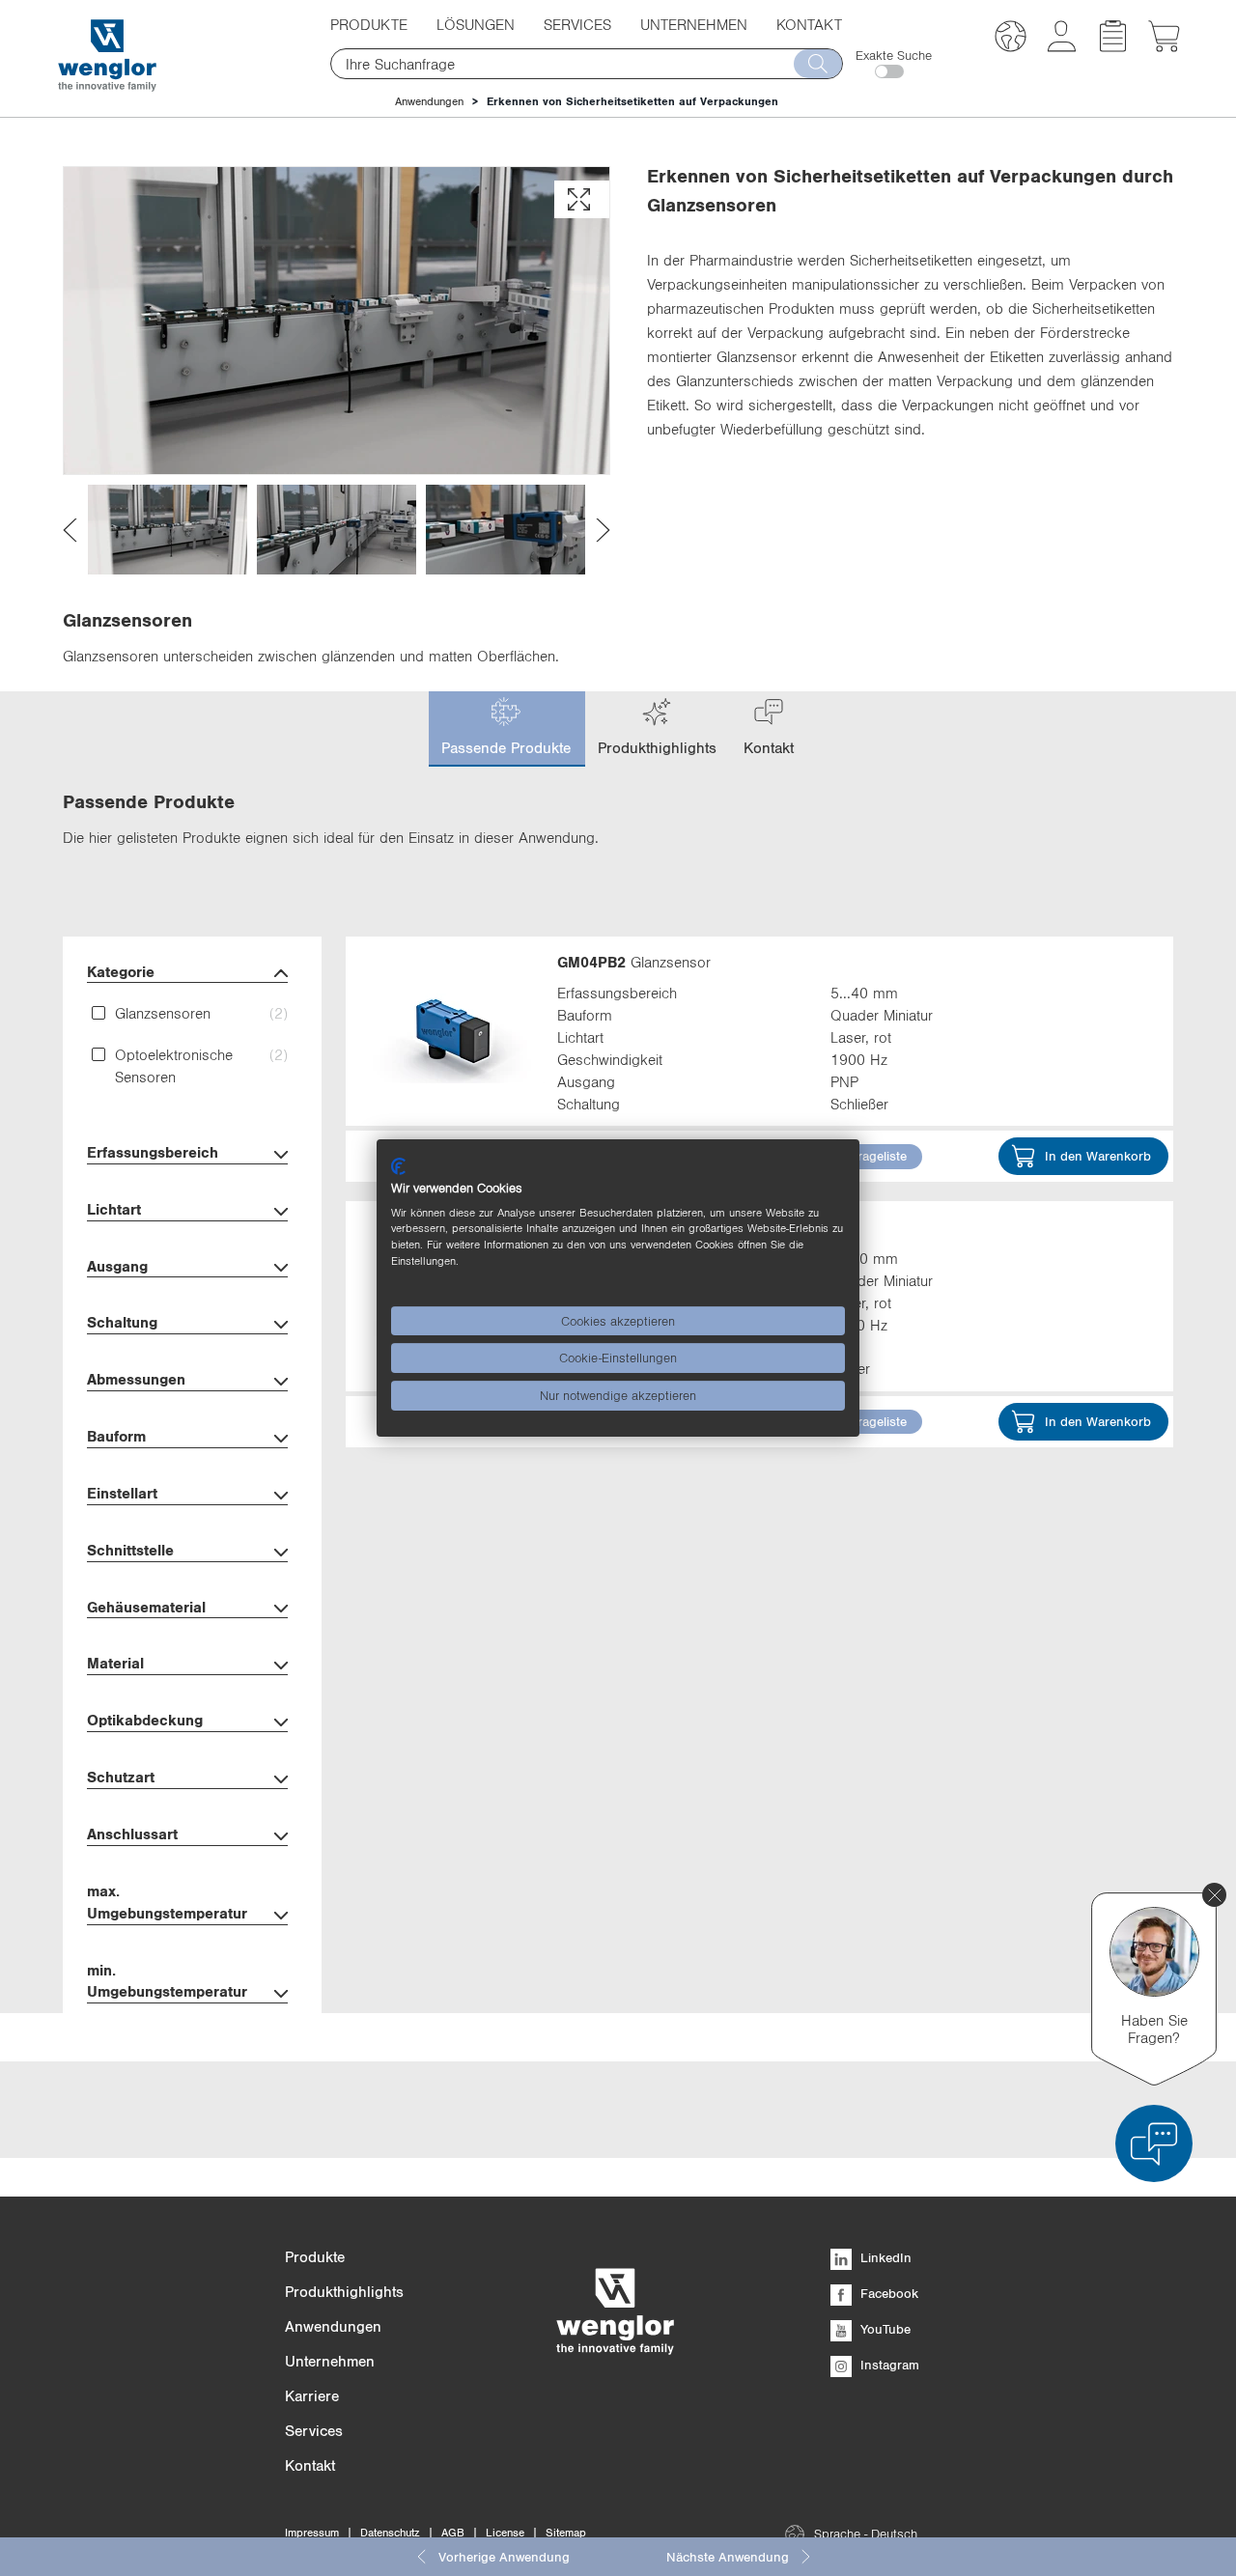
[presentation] (70, 530)
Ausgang (117, 1266)
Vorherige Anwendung (504, 2557)
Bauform (116, 1436)
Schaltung (122, 1322)
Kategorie (121, 971)
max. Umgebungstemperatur (167, 1902)
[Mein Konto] (1062, 46)
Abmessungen (136, 1379)
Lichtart (114, 1209)
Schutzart (121, 1777)
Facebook (887, 2293)
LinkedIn (884, 2257)
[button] (1011, 39)
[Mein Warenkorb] (1164, 46)
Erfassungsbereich (153, 1152)
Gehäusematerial (146, 1607)
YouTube (884, 2329)
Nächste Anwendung (728, 2557)
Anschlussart (132, 1834)
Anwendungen (429, 101)
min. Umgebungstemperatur (167, 1981)
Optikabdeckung (145, 1720)
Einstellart (122, 1493)
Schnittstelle (130, 1550)
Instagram (888, 2365)
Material (115, 1663)
